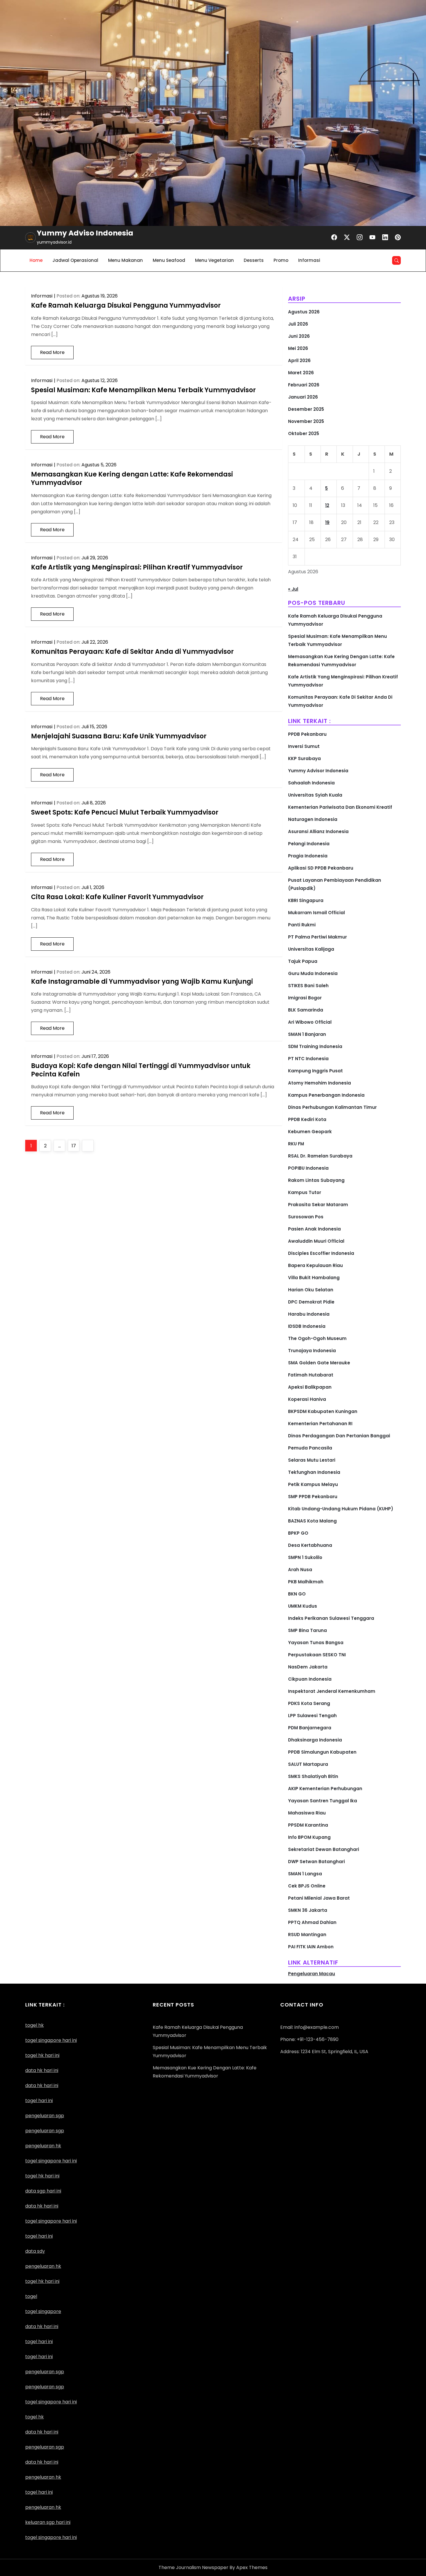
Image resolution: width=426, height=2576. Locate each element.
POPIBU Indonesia (308, 1168)
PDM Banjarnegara (310, 1728)
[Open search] (396, 260)
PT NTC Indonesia (308, 1059)
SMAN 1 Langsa (305, 1874)
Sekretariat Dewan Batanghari (324, 1849)
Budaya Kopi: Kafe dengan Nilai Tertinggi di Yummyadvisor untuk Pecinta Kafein (141, 1070)
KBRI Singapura (306, 900)
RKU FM (296, 1144)
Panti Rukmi (302, 925)
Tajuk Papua (303, 961)
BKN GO (297, 1594)
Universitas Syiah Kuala (315, 795)
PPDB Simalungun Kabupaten (322, 1752)
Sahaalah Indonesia (311, 783)
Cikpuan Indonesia (310, 1679)
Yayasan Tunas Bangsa (316, 1643)
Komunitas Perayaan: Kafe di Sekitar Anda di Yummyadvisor (132, 652)
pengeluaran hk (43, 2477)
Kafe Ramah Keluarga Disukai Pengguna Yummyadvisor (126, 305)
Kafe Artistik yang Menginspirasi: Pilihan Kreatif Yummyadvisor (137, 567)
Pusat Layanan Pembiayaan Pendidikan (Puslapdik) (335, 884)
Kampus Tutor (305, 1192)
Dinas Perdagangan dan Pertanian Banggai (339, 1436)
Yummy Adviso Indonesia (85, 233)
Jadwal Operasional (75, 260)
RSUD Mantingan (307, 1935)
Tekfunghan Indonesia (314, 1472)
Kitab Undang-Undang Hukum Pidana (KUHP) (341, 1509)
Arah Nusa (300, 1570)
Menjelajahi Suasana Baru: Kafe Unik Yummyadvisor (119, 736)
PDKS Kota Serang (309, 1703)
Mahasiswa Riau (307, 1813)
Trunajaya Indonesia (312, 1351)
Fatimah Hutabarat (311, 1375)
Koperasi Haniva (307, 1399)
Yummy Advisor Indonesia (318, 771)
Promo (281, 260)
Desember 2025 (306, 409)
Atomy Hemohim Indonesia (319, 1083)
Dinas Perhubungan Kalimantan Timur (332, 1107)
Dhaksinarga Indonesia (315, 1740)
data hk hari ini (42, 2070)
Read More (52, 352)
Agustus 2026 (304, 312)
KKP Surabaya (304, 758)
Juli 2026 (298, 324)
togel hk (34, 2417)
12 (327, 505)
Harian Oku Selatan (311, 1290)
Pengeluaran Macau (312, 1974)
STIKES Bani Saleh (308, 986)
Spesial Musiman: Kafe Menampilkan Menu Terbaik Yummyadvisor (143, 390)
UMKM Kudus (303, 1606)
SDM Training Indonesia (315, 1046)
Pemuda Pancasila (310, 1448)
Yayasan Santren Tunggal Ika (323, 1801)
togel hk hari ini (42, 2176)
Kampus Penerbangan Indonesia (326, 1095)
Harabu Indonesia (309, 1314)
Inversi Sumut (304, 746)
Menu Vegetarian (214, 260)
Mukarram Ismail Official (316, 913)
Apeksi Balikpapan (310, 1387)
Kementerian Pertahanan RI (320, 1424)
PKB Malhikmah (306, 1582)
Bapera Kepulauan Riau (315, 1265)
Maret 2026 (301, 373)
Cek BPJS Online (307, 1886)
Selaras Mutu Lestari (312, 1460)
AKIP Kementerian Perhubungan (325, 1789)
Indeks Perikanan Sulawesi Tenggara (331, 1618)
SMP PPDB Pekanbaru (313, 1497)
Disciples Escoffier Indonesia (321, 1253)
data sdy (35, 2251)
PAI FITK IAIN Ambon (311, 1947)
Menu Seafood (169, 260)
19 (327, 522)
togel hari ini (39, 2101)
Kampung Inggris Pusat (315, 1071)
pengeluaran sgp (45, 2131)
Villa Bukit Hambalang (314, 1278)
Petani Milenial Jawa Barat (319, 1898)
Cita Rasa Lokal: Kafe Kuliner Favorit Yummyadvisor (117, 897)
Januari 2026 (303, 397)
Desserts (254, 260)
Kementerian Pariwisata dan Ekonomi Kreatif (340, 807)
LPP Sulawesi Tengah (312, 1716)
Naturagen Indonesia (313, 819)
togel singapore (43, 2311)
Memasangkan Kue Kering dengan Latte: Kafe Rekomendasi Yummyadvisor (132, 479)
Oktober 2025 (304, 433)
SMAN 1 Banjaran (307, 1034)
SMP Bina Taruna (307, 1630)
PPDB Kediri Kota (307, 1119)
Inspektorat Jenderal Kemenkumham (332, 1691)
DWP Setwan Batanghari (316, 1862)
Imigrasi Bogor (305, 998)
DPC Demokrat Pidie (311, 1302)
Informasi (309, 260)
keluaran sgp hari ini (48, 2522)
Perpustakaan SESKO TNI (317, 1655)
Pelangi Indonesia (309, 844)
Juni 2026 (299, 336)
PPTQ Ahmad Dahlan (312, 1922)
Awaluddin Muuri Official (316, 1241)
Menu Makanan (125, 260)
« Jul (293, 589)
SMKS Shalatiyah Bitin (313, 1776)
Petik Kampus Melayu (313, 1484)
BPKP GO (298, 1533)
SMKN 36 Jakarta (308, 1910)
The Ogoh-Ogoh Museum (317, 1338)
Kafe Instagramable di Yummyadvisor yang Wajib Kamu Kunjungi (142, 982)
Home (36, 260)
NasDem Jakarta (308, 1667)
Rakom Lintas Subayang (316, 1180)
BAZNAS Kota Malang (312, 1521)
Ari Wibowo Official (310, 1022)
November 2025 (306, 421)
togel (31, 2296)
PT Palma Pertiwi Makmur (317, 937)
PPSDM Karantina (308, 1825)
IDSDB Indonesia (307, 1326)
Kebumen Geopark (310, 1132)
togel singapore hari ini (51, 2040)
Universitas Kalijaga (311, 949)
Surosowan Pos (306, 1217)
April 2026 (299, 360)
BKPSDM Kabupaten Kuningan (323, 1411)
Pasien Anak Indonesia (314, 1229)
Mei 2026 (298, 348)
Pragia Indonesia (308, 856)
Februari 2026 (304, 385)
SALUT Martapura (308, 1764)
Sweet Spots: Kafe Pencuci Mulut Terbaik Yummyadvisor (125, 812)
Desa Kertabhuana (310, 1545)
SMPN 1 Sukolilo (305, 1557)
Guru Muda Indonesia (313, 973)
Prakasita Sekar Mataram (318, 1205)
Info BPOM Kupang (309, 1837)
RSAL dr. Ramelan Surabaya (320, 1156)
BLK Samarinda (306, 1010)
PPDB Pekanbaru (307, 734)
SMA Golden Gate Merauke (319, 1363)
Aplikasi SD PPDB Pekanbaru (321, 868)
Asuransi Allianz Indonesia (318, 831)
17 (75, 1146)
